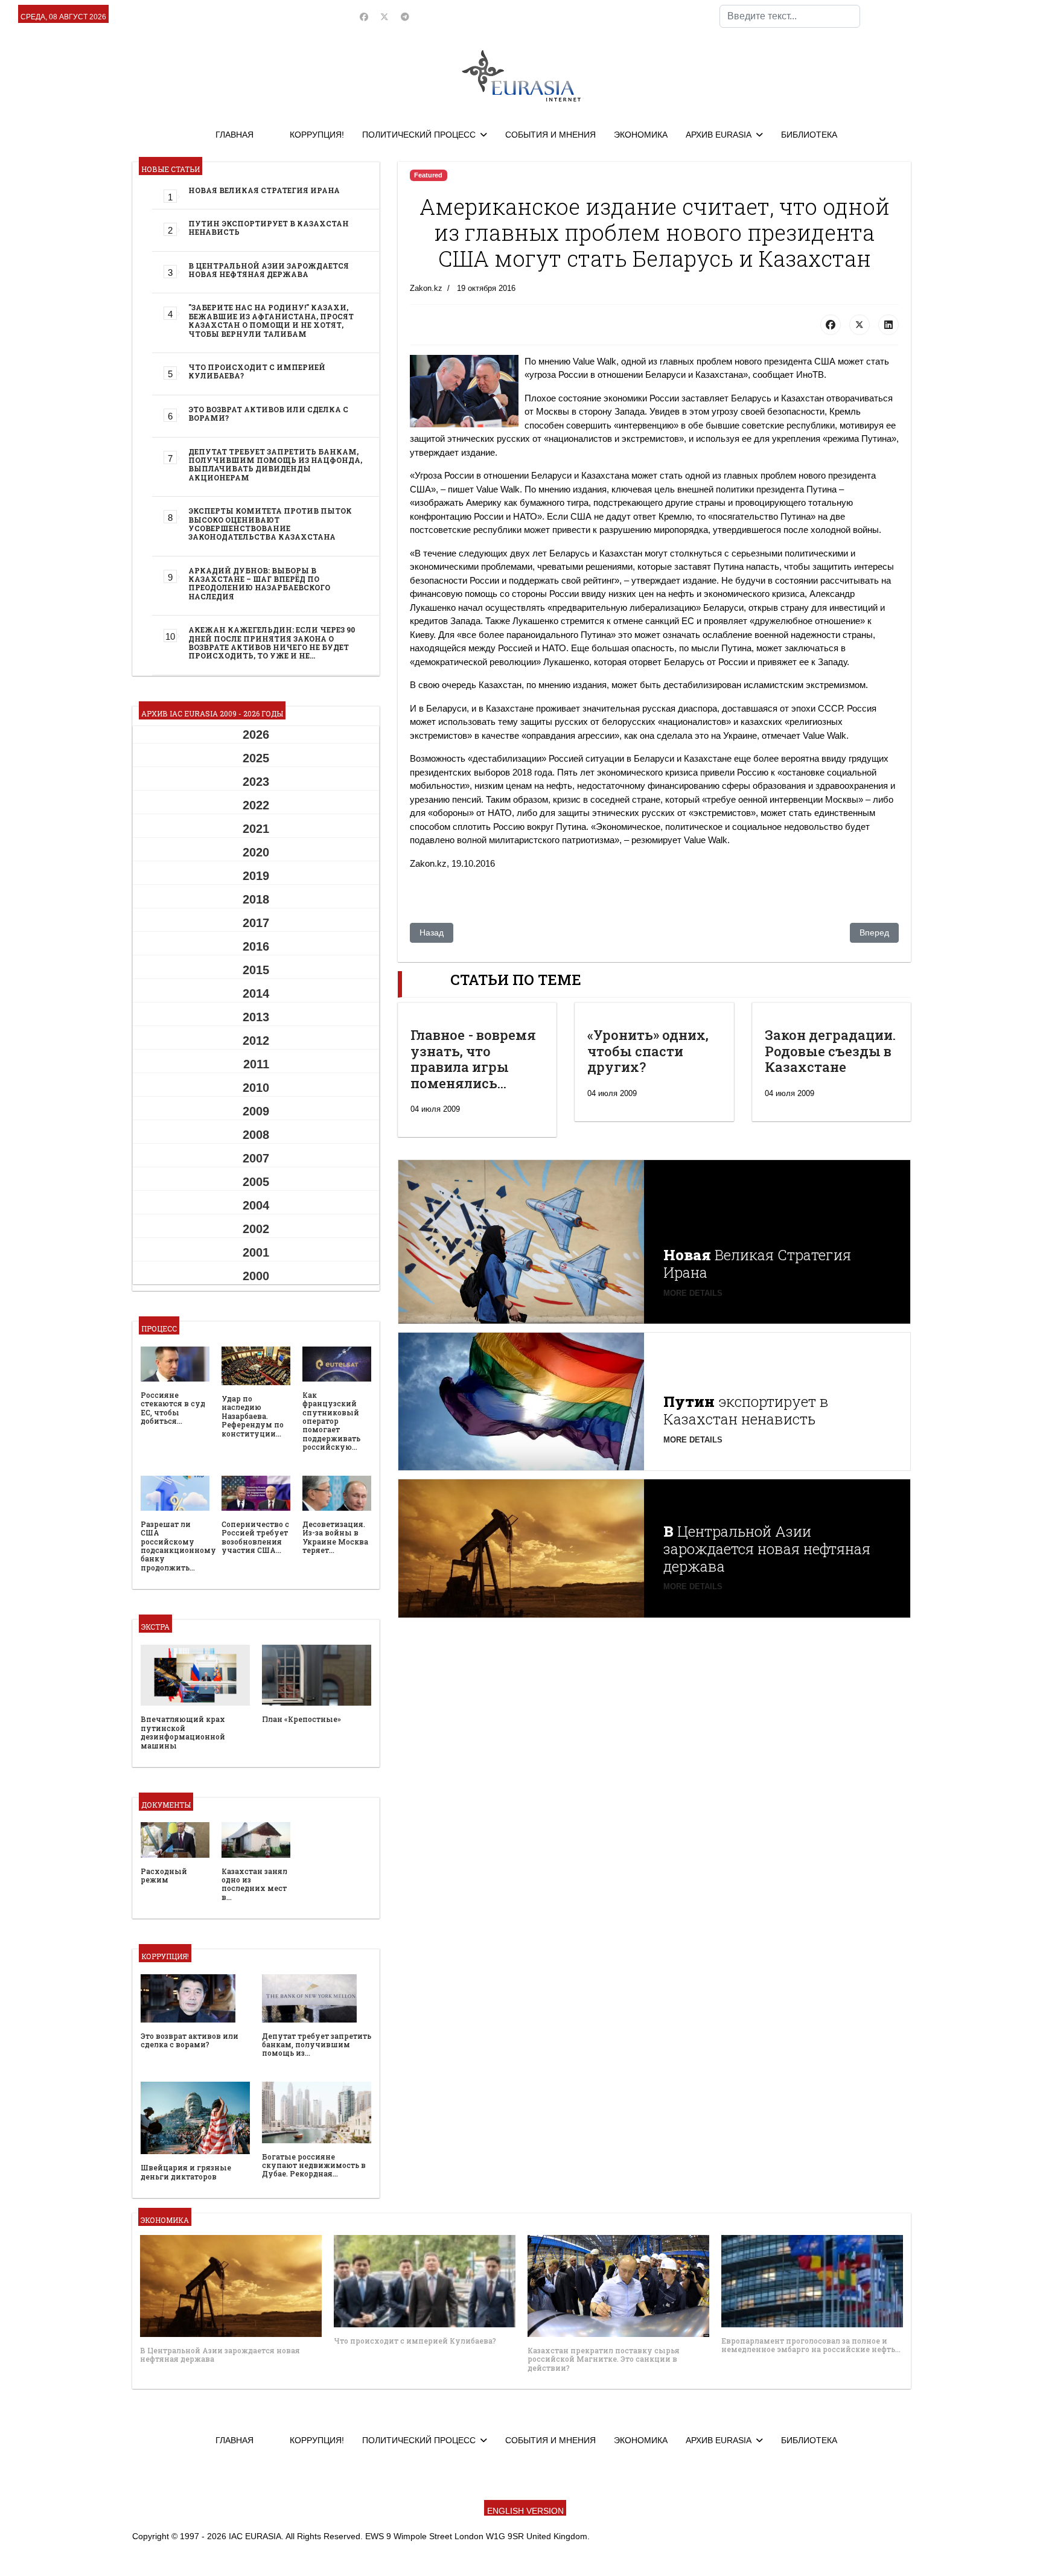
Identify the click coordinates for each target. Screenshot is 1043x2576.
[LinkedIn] (888, 325)
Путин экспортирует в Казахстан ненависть (269, 228)
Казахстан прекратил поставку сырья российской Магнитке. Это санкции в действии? (604, 2359)
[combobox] (790, 16)
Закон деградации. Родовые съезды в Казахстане (830, 1051)
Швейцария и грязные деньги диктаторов (186, 2172)
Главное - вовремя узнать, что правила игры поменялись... (473, 1059)
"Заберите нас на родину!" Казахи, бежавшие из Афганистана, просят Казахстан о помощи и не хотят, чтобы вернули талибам (271, 320)
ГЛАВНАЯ (234, 135)
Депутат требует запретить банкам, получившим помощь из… (317, 2045)
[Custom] (405, 17)
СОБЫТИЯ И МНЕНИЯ (550, 135)
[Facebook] (364, 17)
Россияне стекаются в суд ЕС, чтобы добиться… (173, 1408)
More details (693, 1293)
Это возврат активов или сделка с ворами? (268, 413)
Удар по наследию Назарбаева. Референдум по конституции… (253, 1416)
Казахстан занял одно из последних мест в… (254, 1884)
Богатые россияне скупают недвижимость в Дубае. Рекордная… (314, 2165)
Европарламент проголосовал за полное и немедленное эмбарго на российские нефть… (811, 2345)
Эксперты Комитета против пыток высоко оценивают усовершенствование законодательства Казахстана (270, 524)
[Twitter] (384, 17)
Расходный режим (164, 1875)
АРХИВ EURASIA (719, 135)
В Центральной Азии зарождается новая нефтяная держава (269, 270)
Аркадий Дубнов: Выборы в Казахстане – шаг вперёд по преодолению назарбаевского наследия (259, 583)
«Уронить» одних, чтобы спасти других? (648, 1051)
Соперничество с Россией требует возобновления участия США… (255, 1537)
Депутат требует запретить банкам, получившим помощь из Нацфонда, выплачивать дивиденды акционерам (275, 464)
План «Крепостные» (301, 1719)
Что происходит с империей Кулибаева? (257, 371)
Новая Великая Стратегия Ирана (264, 190)
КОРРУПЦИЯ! (317, 135)
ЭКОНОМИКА (641, 135)
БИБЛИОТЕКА (809, 135)
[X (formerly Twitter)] (860, 325)
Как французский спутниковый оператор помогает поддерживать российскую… (331, 1421)
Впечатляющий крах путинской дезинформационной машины (183, 1732)
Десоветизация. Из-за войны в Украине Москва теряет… (335, 1537)
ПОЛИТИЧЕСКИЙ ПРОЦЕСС (419, 135)
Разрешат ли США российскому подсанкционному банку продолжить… (178, 1546)
